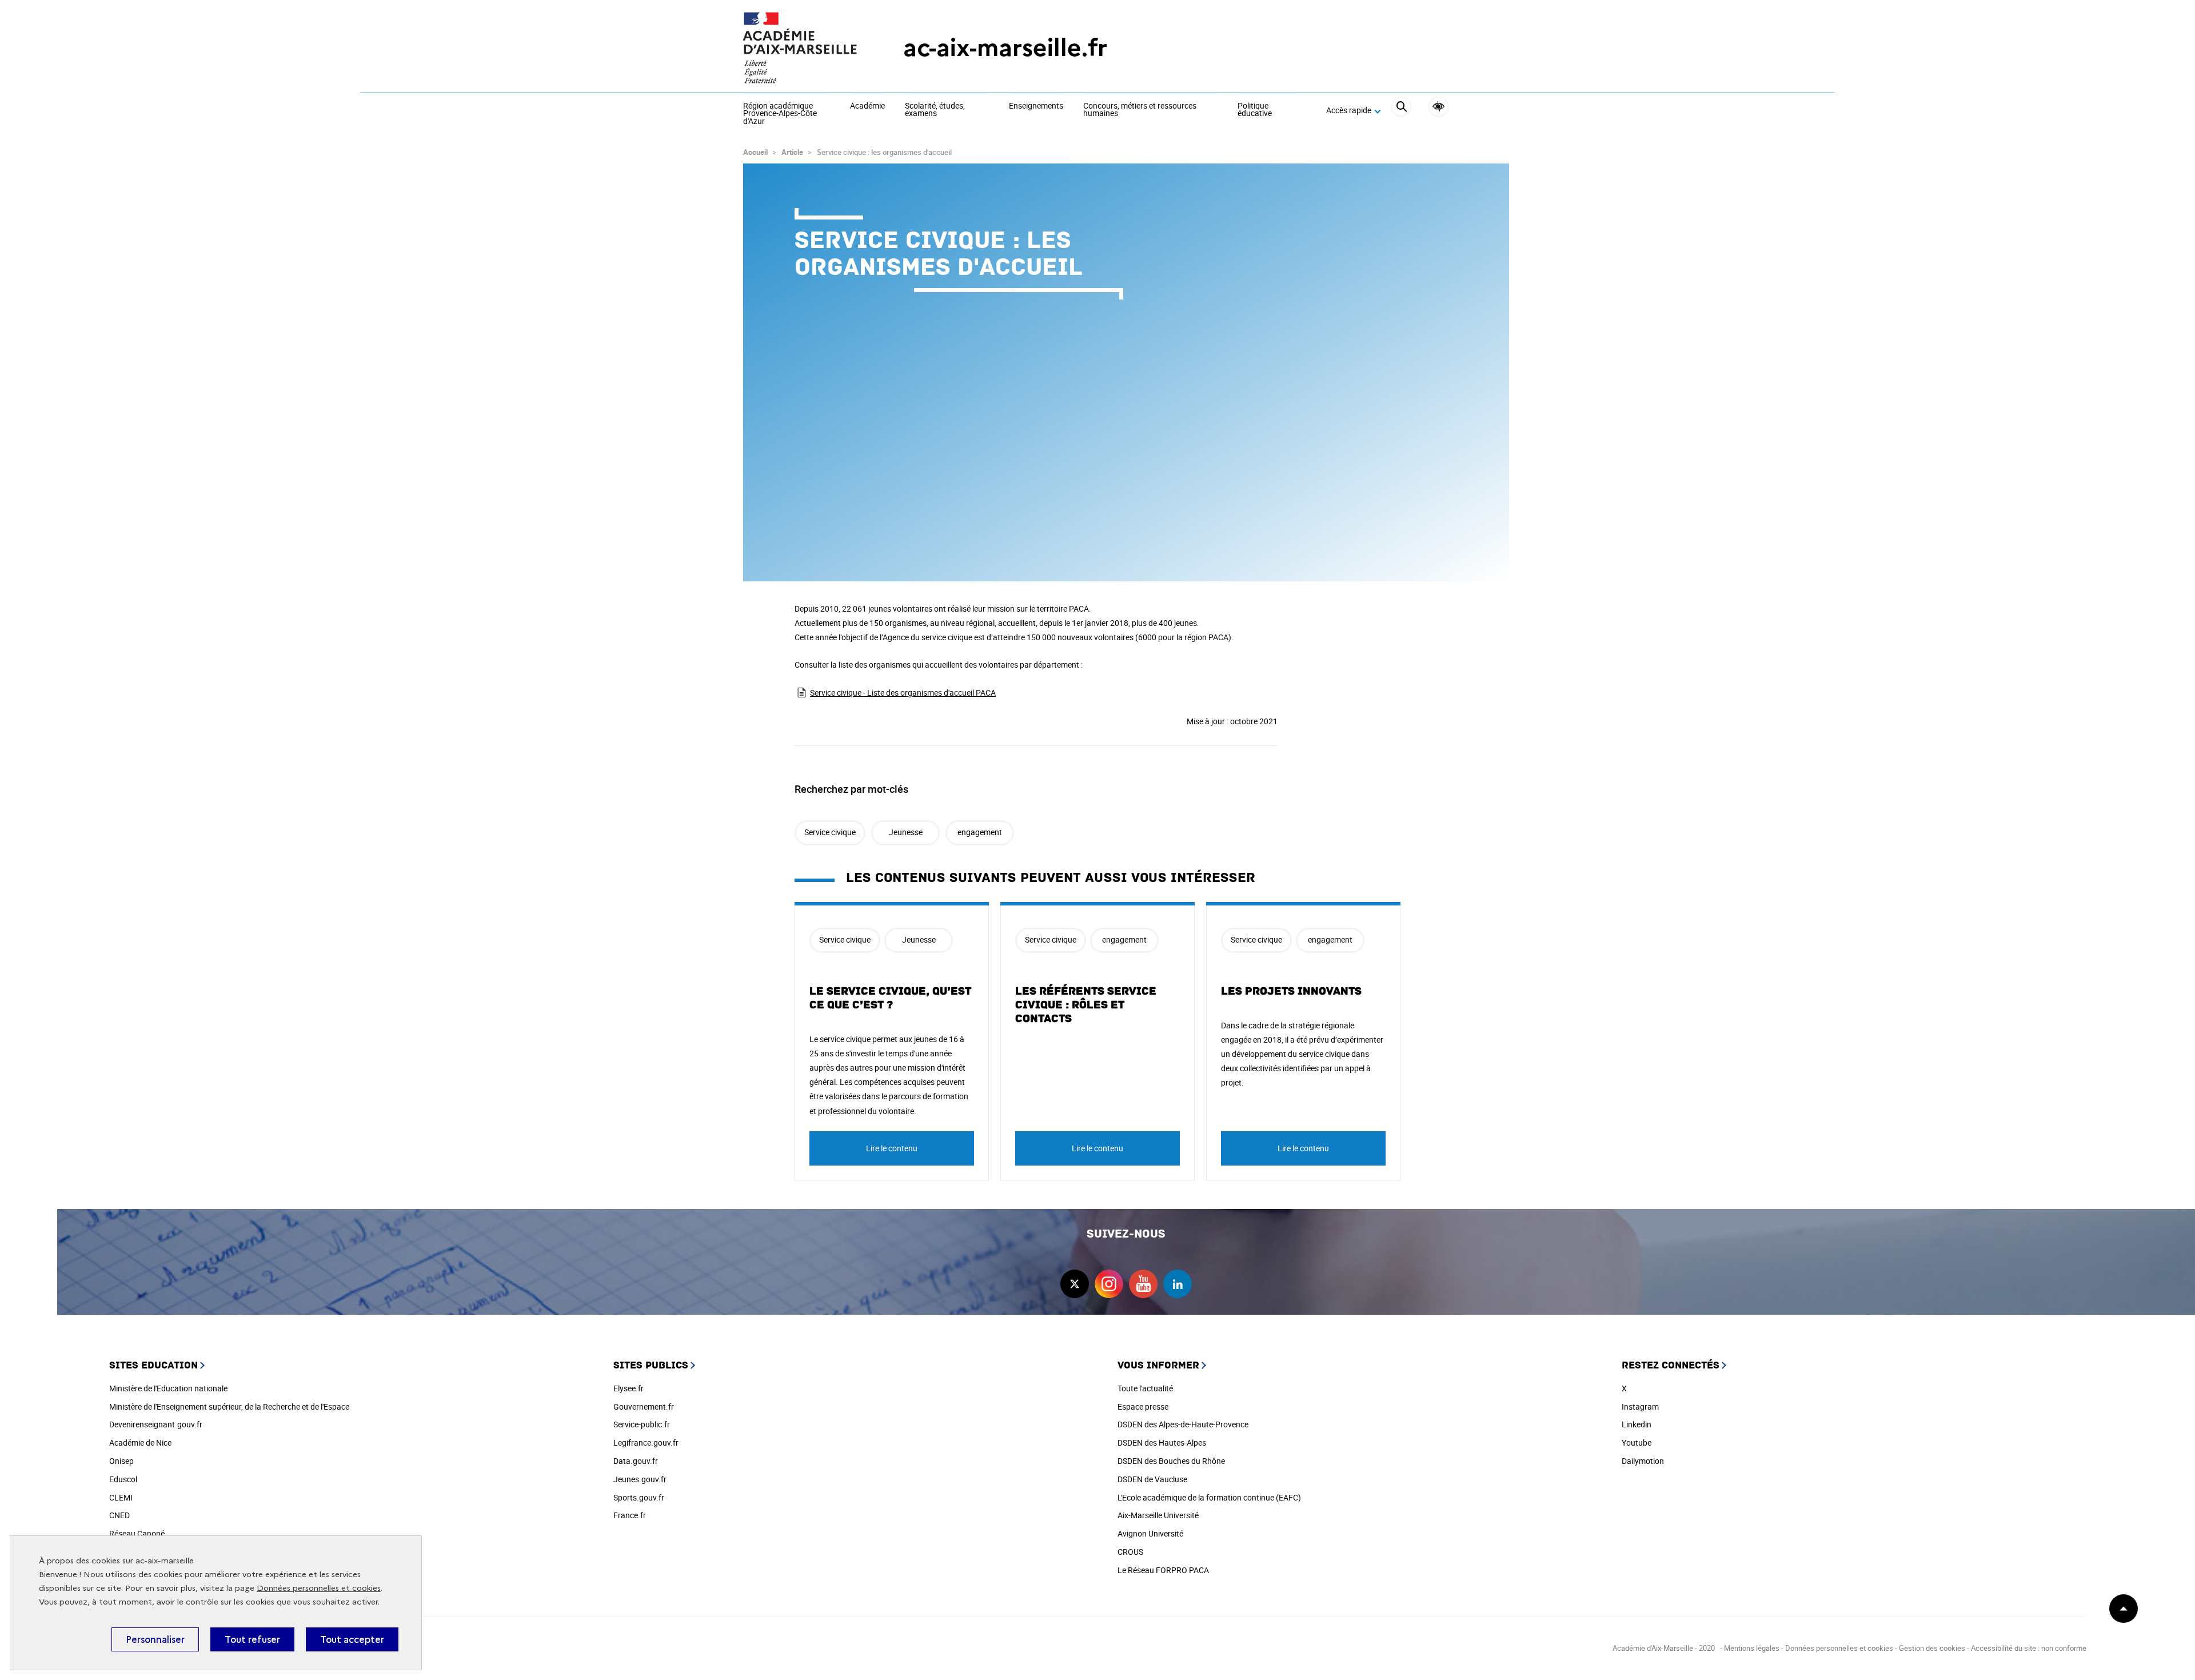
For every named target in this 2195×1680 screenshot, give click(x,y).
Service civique (830, 832)
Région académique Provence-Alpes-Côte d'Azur (780, 114)
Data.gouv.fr (636, 1461)
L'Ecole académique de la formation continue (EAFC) (1209, 1497)
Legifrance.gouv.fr (646, 1442)
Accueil (755, 152)
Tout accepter (352, 1639)
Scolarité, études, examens (935, 110)
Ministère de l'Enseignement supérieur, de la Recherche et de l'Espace (229, 1406)
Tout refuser (252, 1639)
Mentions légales (1752, 1648)
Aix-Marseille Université (1158, 1515)
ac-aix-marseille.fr (1005, 48)
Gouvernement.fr (644, 1406)
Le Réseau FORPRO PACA (1163, 1570)
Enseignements (1036, 106)
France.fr (630, 1515)
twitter (1075, 1284)
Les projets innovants (1291, 991)
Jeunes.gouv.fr (640, 1479)
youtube (1143, 1284)
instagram (1109, 1284)
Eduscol (123, 1479)
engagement (980, 832)
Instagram (1640, 1406)
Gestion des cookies (1932, 1648)
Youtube (1637, 1442)
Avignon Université (1150, 1533)
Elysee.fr (628, 1388)
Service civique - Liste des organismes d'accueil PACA (903, 693)
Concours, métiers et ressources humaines (1140, 110)
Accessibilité (1438, 107)
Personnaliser (155, 1639)
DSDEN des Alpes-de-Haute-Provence (1183, 1424)
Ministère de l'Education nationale (168, 1388)
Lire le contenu (892, 1148)
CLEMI (121, 1497)
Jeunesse (906, 832)
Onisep (121, 1461)
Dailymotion (1643, 1461)
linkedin (1178, 1284)
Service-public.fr (642, 1424)
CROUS (1130, 1552)
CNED (119, 1515)
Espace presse (1143, 1406)
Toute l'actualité (1145, 1388)
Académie (867, 106)
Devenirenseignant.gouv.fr (156, 1424)
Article (792, 152)
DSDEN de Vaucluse (1152, 1479)
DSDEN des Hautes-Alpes (1162, 1442)
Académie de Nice (140, 1442)
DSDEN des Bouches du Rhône (1171, 1461)
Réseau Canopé (137, 1533)
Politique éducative (1255, 110)
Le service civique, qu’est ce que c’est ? (890, 998)
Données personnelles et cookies (319, 1588)
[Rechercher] (1401, 111)
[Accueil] (800, 48)
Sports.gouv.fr (639, 1497)
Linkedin (1637, 1424)
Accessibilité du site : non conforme (2029, 1648)
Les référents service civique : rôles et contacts (1086, 1005)
